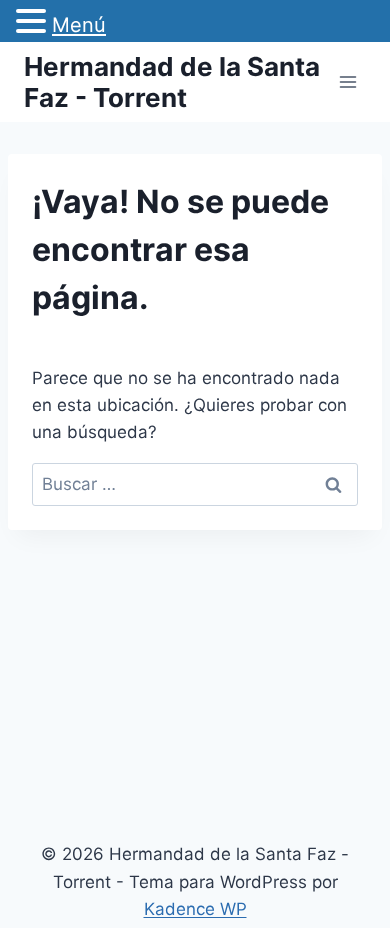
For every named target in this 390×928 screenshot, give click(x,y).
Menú (79, 25)
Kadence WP (195, 909)
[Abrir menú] (347, 81)
